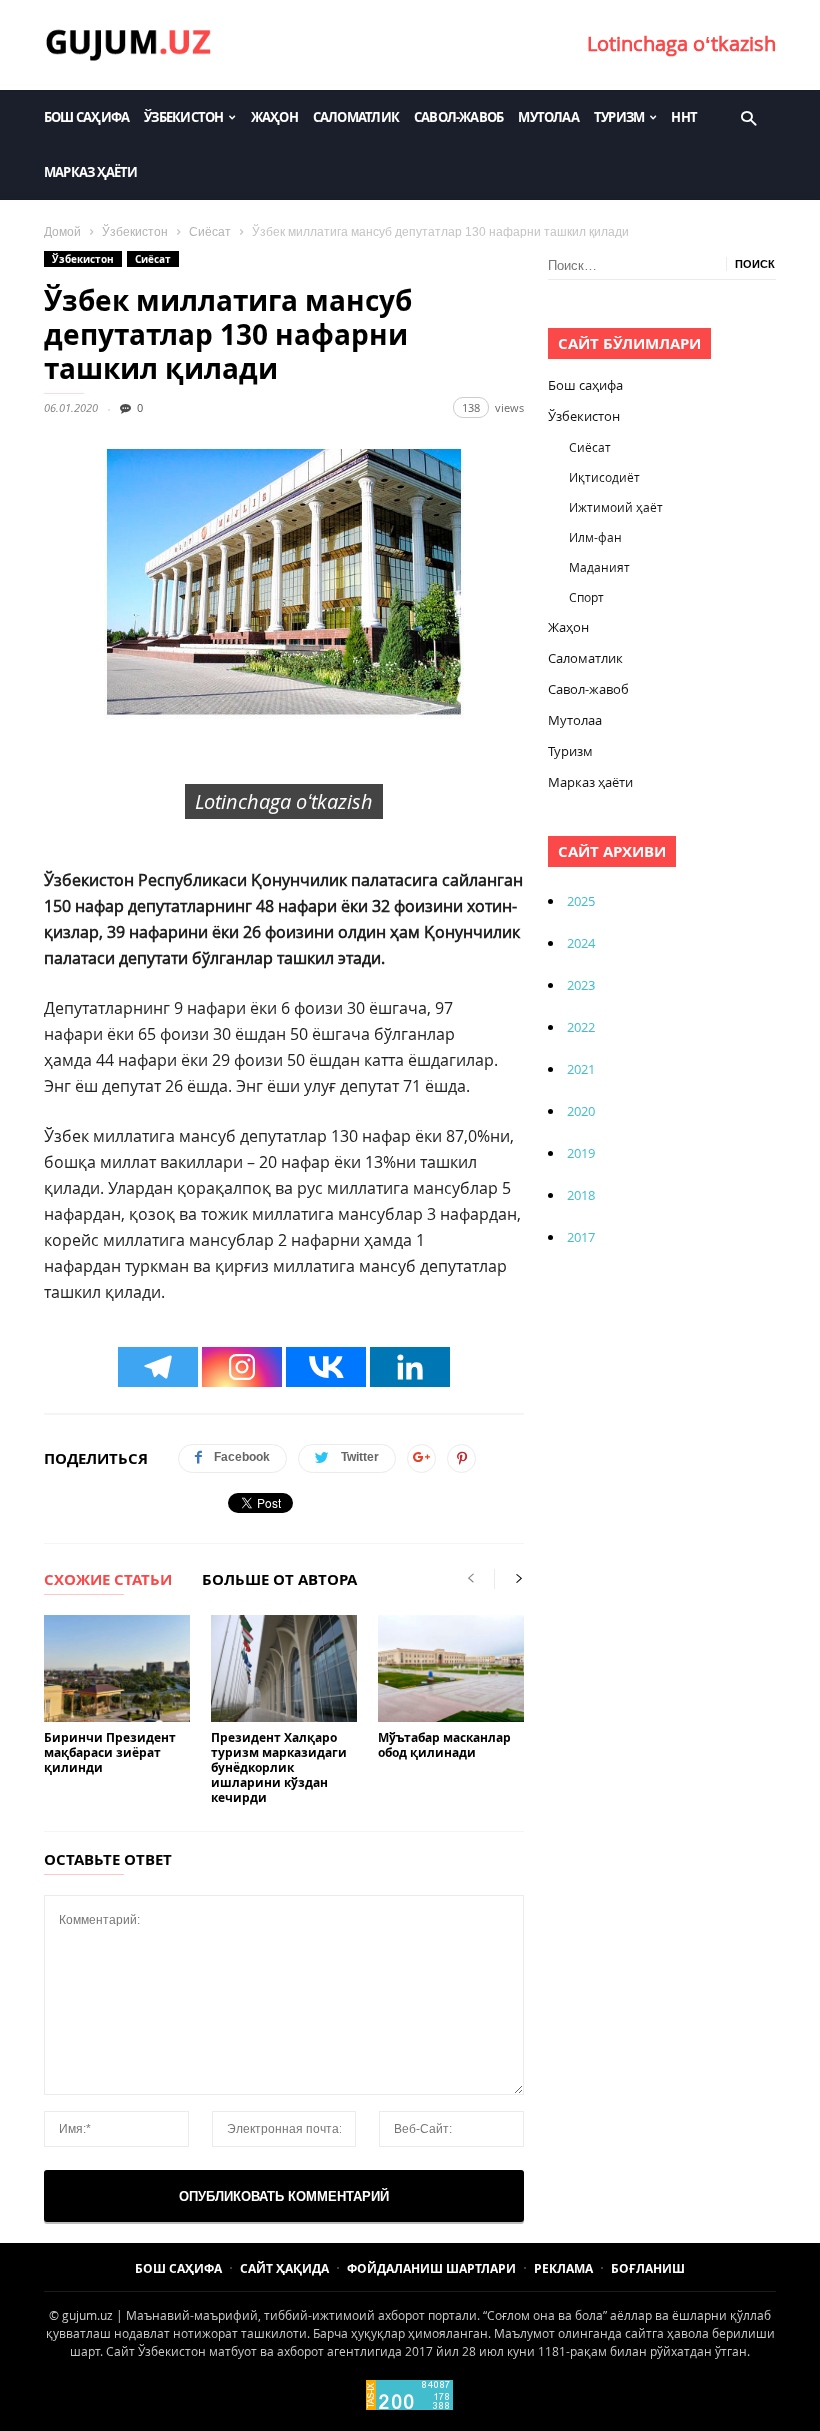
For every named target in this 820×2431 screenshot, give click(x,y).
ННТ (684, 117)
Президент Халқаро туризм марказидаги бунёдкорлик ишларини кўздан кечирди (279, 1767)
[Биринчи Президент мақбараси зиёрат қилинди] (117, 1668)
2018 (581, 1195)
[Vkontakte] (326, 1367)
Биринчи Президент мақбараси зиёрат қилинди (110, 1752)
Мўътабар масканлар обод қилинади (444, 1745)
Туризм (619, 117)
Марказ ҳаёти (91, 172)
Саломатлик (356, 117)
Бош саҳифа (86, 117)
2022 (581, 1027)
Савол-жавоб (458, 117)
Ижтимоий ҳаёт (616, 507)
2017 (581, 1237)
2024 (581, 943)
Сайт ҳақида (284, 2268)
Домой (62, 232)
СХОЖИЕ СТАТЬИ (108, 1581)
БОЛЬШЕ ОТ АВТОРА (279, 1581)
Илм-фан (595, 537)
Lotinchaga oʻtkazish (681, 43)
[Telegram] (158, 1367)
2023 (581, 985)
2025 (581, 901)
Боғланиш (648, 2268)
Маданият (599, 567)
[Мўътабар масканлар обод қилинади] (451, 1668)
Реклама (563, 2268)
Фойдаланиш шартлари (431, 2268)
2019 (581, 1153)
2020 (581, 1111)
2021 (581, 1069)
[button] (748, 117)
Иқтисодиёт (604, 477)
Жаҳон (274, 117)
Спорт (586, 597)
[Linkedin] (410, 1367)
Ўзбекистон (183, 117)
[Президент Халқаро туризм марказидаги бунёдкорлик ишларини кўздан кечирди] (284, 1668)
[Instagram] (242, 1367)
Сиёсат (210, 232)
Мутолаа (548, 117)
